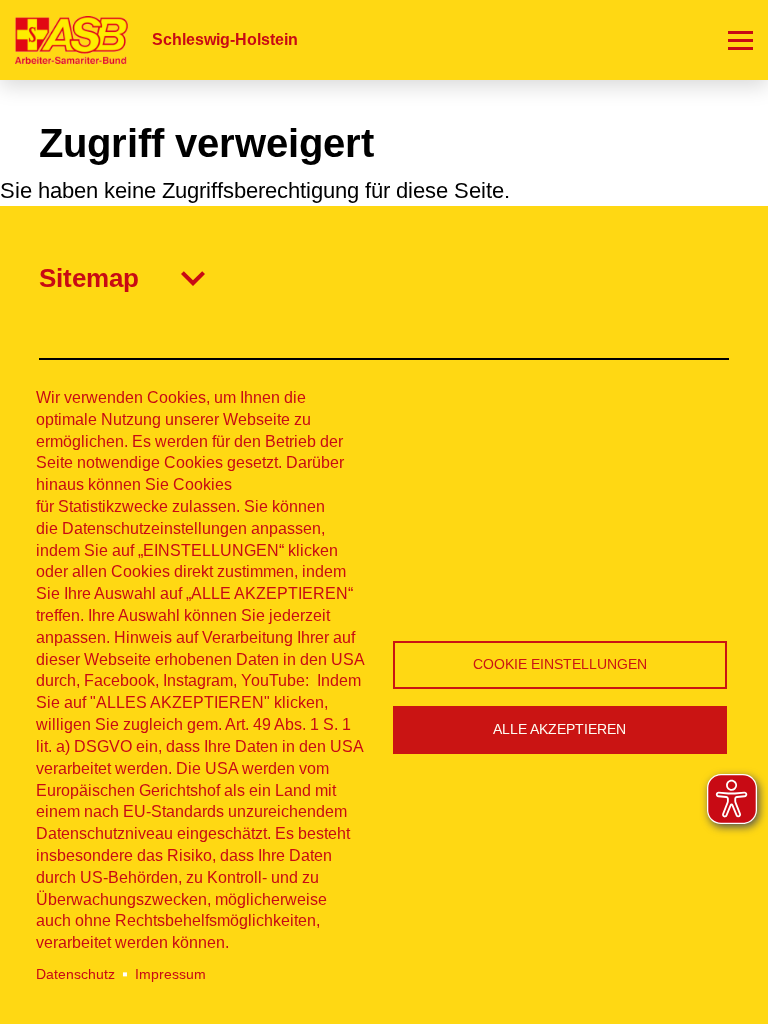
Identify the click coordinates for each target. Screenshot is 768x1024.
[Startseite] (64, 39)
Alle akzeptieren (559, 729)
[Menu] (740, 40)
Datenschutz (75, 974)
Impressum (170, 974)
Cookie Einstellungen (560, 664)
